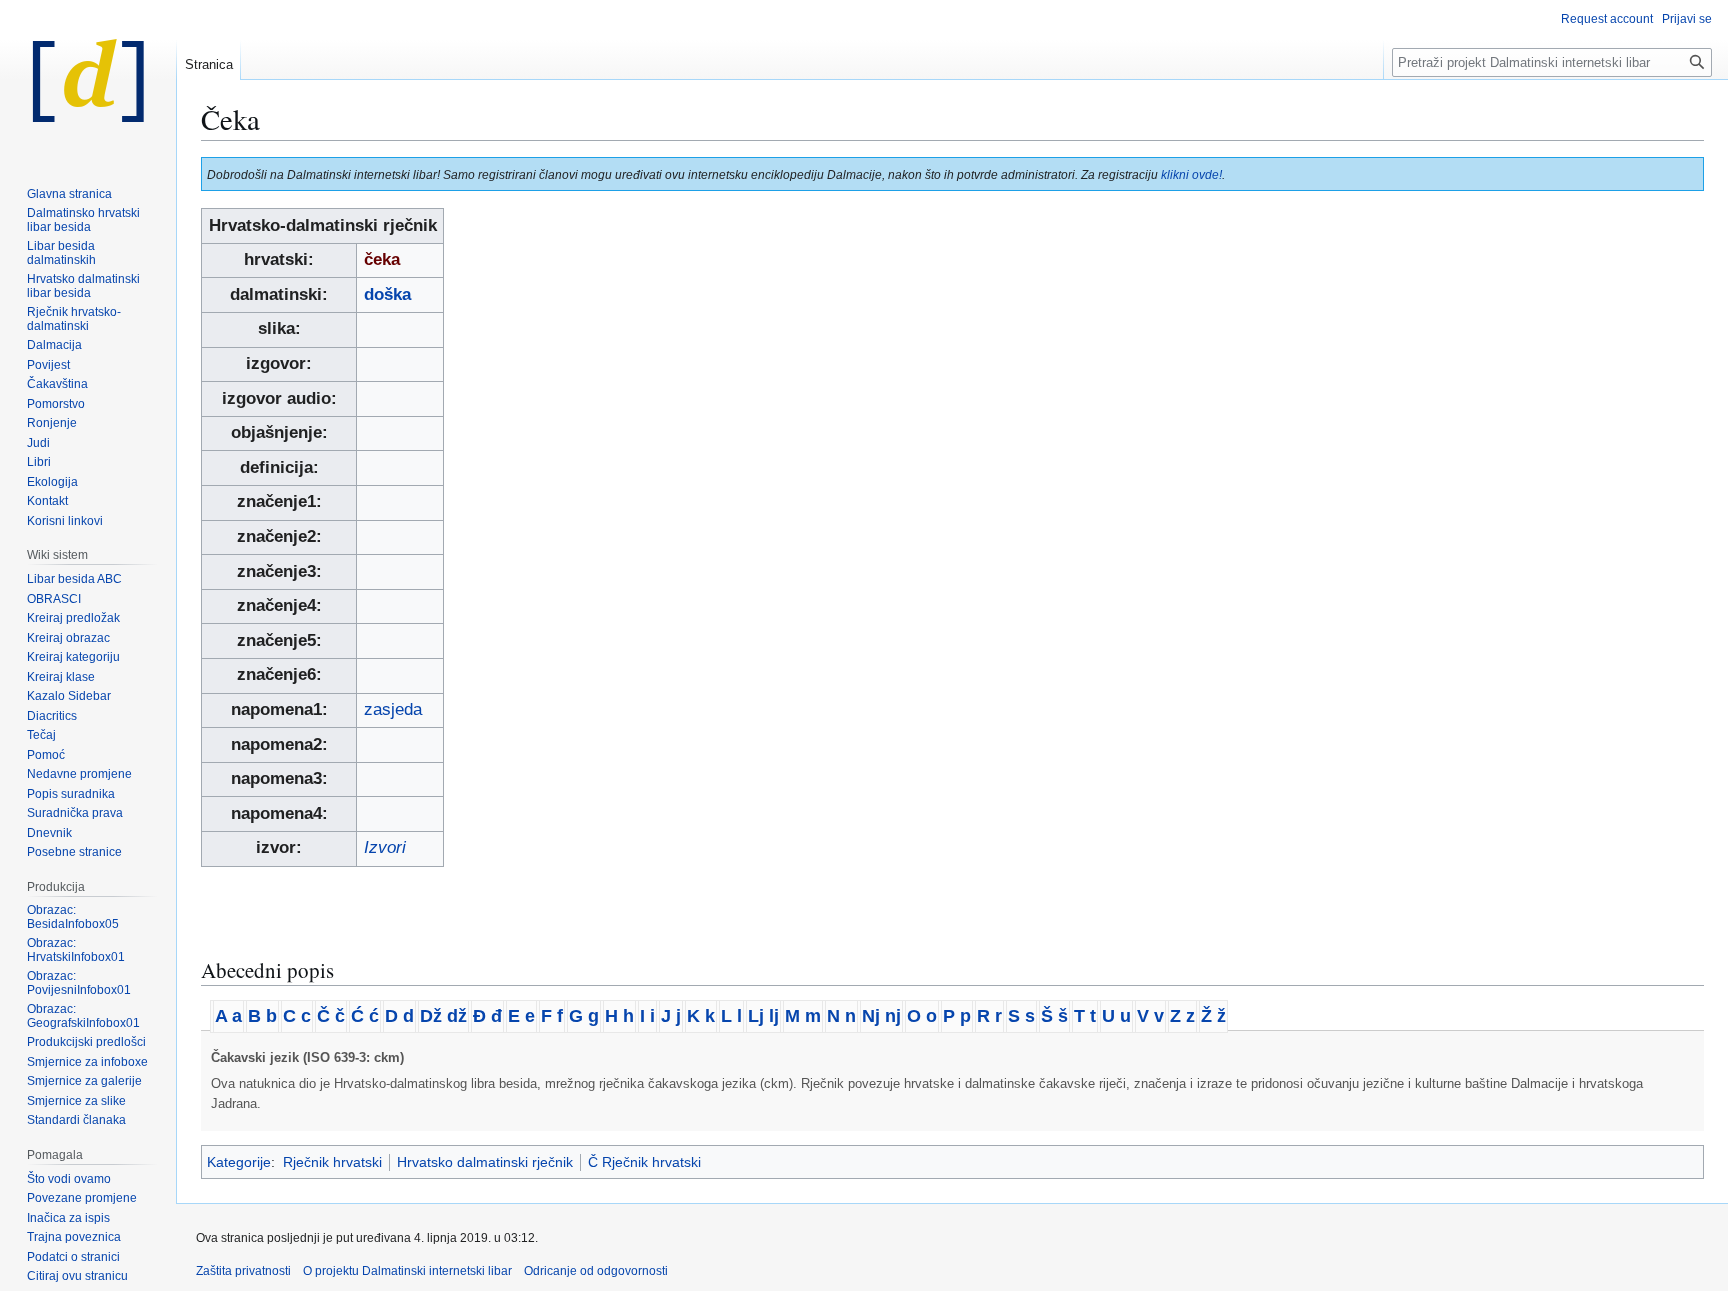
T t (1085, 1016)
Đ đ (487, 1016)
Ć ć (365, 1016)
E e (521, 1016)
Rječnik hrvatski (332, 1162)
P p (957, 1016)
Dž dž (443, 1016)
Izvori (385, 847)
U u (1116, 1016)
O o (922, 1016)
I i (647, 1016)
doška (387, 294)
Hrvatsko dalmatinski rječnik (485, 1162)
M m (803, 1016)
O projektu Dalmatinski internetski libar (407, 1271)
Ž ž (1213, 1016)
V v (1150, 1016)
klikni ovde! (1191, 174)
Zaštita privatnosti (243, 1271)
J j (671, 1016)
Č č (331, 1016)
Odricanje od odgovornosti (596, 1271)
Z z (1182, 1016)
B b (262, 1016)
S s (1021, 1016)
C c (297, 1016)
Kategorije (239, 1162)
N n (841, 1016)
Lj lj (763, 1016)
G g (584, 1016)
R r (989, 1016)
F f (552, 1016)
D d (399, 1016)
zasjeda (393, 709)
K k (701, 1016)
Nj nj (881, 1016)
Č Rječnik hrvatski (644, 1162)
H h (619, 1016)
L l (731, 1016)
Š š (1054, 1016)
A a (228, 1016)
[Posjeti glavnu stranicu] (88, 80)
